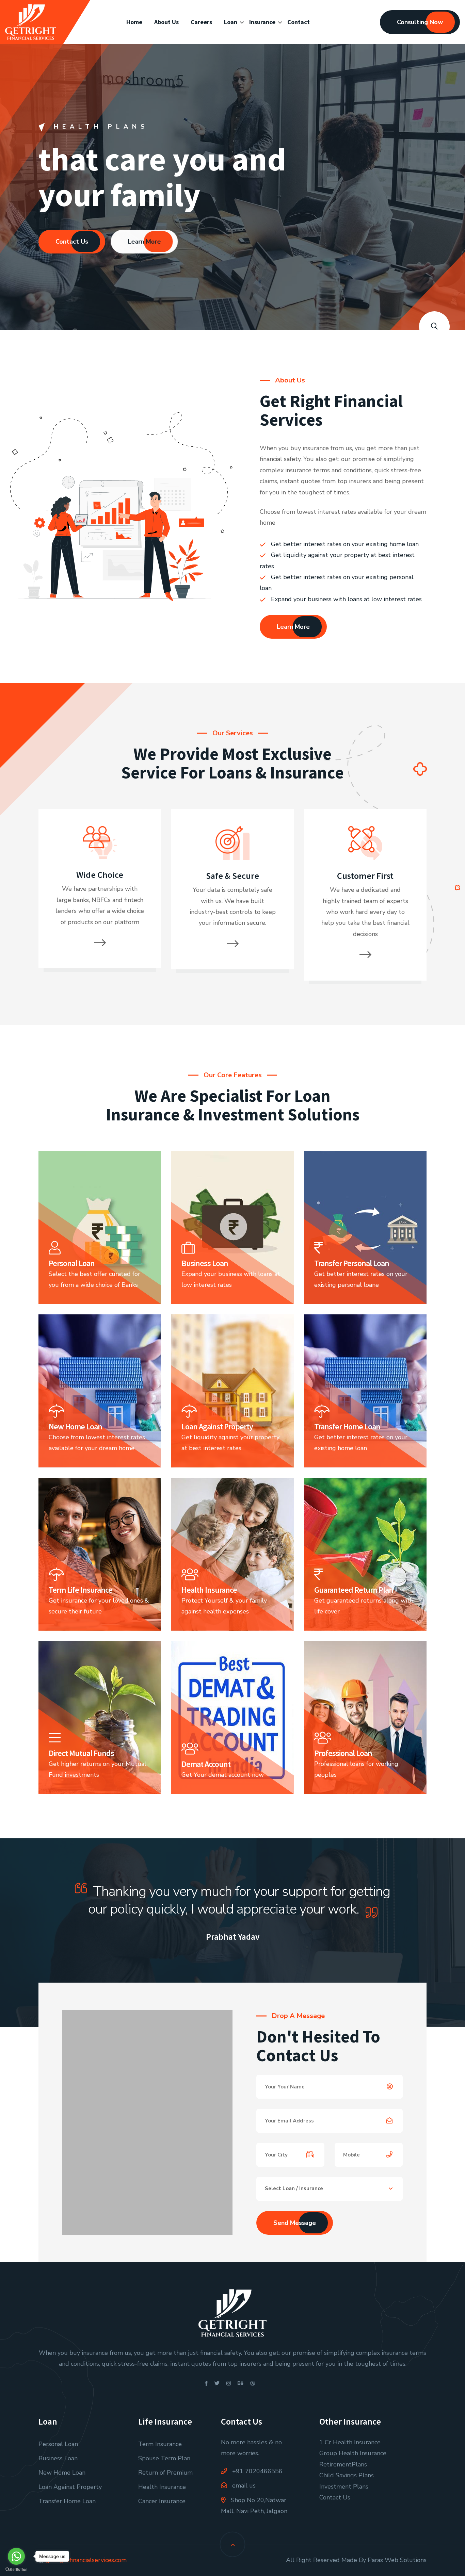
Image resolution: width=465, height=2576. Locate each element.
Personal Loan (58, 2444)
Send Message (295, 2223)
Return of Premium (165, 2473)
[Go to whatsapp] (16, 2556)
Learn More (144, 242)
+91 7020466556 (256, 2471)
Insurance (262, 22)
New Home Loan (62, 2473)
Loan (231, 22)
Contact (299, 22)
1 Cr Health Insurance (350, 2442)
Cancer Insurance (162, 2501)
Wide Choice (100, 875)
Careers (201, 22)
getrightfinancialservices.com (86, 2560)
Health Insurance (162, 2487)
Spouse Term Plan (164, 2458)
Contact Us (72, 242)
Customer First (365, 876)
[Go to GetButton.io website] (16, 2569)
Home (134, 22)
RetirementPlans (343, 2464)
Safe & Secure (233, 876)
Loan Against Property (70, 2487)
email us (243, 2485)
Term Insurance (160, 2444)
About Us (166, 22)
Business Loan (58, 2458)
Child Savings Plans (347, 2475)
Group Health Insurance (353, 2453)
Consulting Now (420, 22)
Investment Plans (344, 2487)
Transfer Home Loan (67, 2501)
